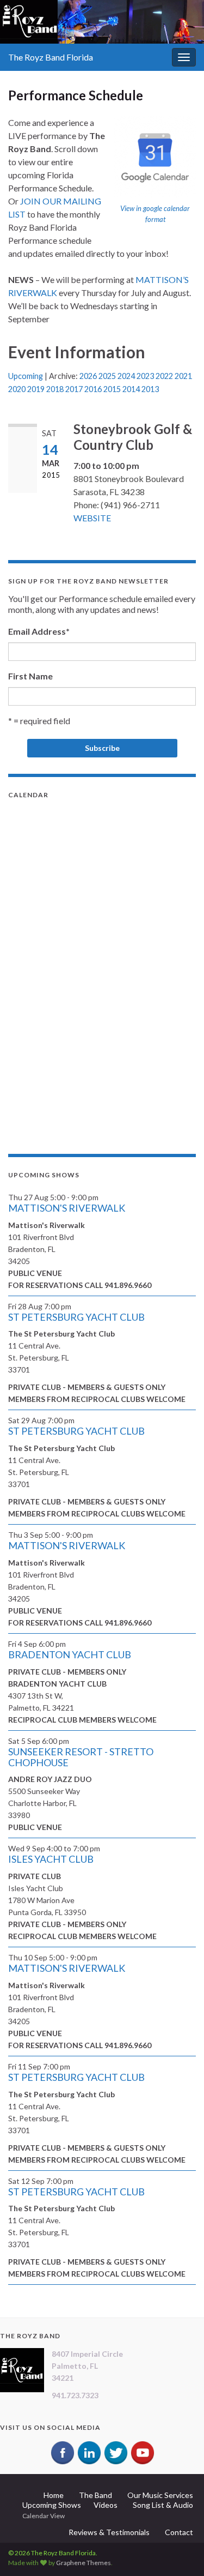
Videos (106, 2505)
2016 (93, 389)
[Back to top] (180, 2551)
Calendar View (44, 2516)
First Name (30, 676)
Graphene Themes (84, 2563)
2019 (36, 389)
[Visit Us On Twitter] (116, 2452)
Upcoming (26, 376)
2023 (145, 376)
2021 (183, 376)
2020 (17, 389)
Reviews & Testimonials (109, 2532)
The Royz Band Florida (51, 57)
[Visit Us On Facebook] (62, 2452)
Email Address (39, 631)
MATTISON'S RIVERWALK (67, 1208)
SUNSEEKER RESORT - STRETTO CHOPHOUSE (81, 1757)
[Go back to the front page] (102, 22)
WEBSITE (92, 518)
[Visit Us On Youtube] (142, 2452)
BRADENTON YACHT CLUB (70, 1654)
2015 (112, 389)
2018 (55, 389)
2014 (131, 389)
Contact (179, 2532)
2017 (74, 389)
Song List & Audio (163, 2505)
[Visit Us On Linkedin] (89, 2452)
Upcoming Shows (52, 2505)
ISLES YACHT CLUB (51, 1859)
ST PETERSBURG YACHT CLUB (76, 1317)
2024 (126, 376)
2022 (164, 376)
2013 (150, 389)
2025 (107, 376)
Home (54, 2495)
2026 (88, 376)
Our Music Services (160, 2495)
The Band (95, 2495)
